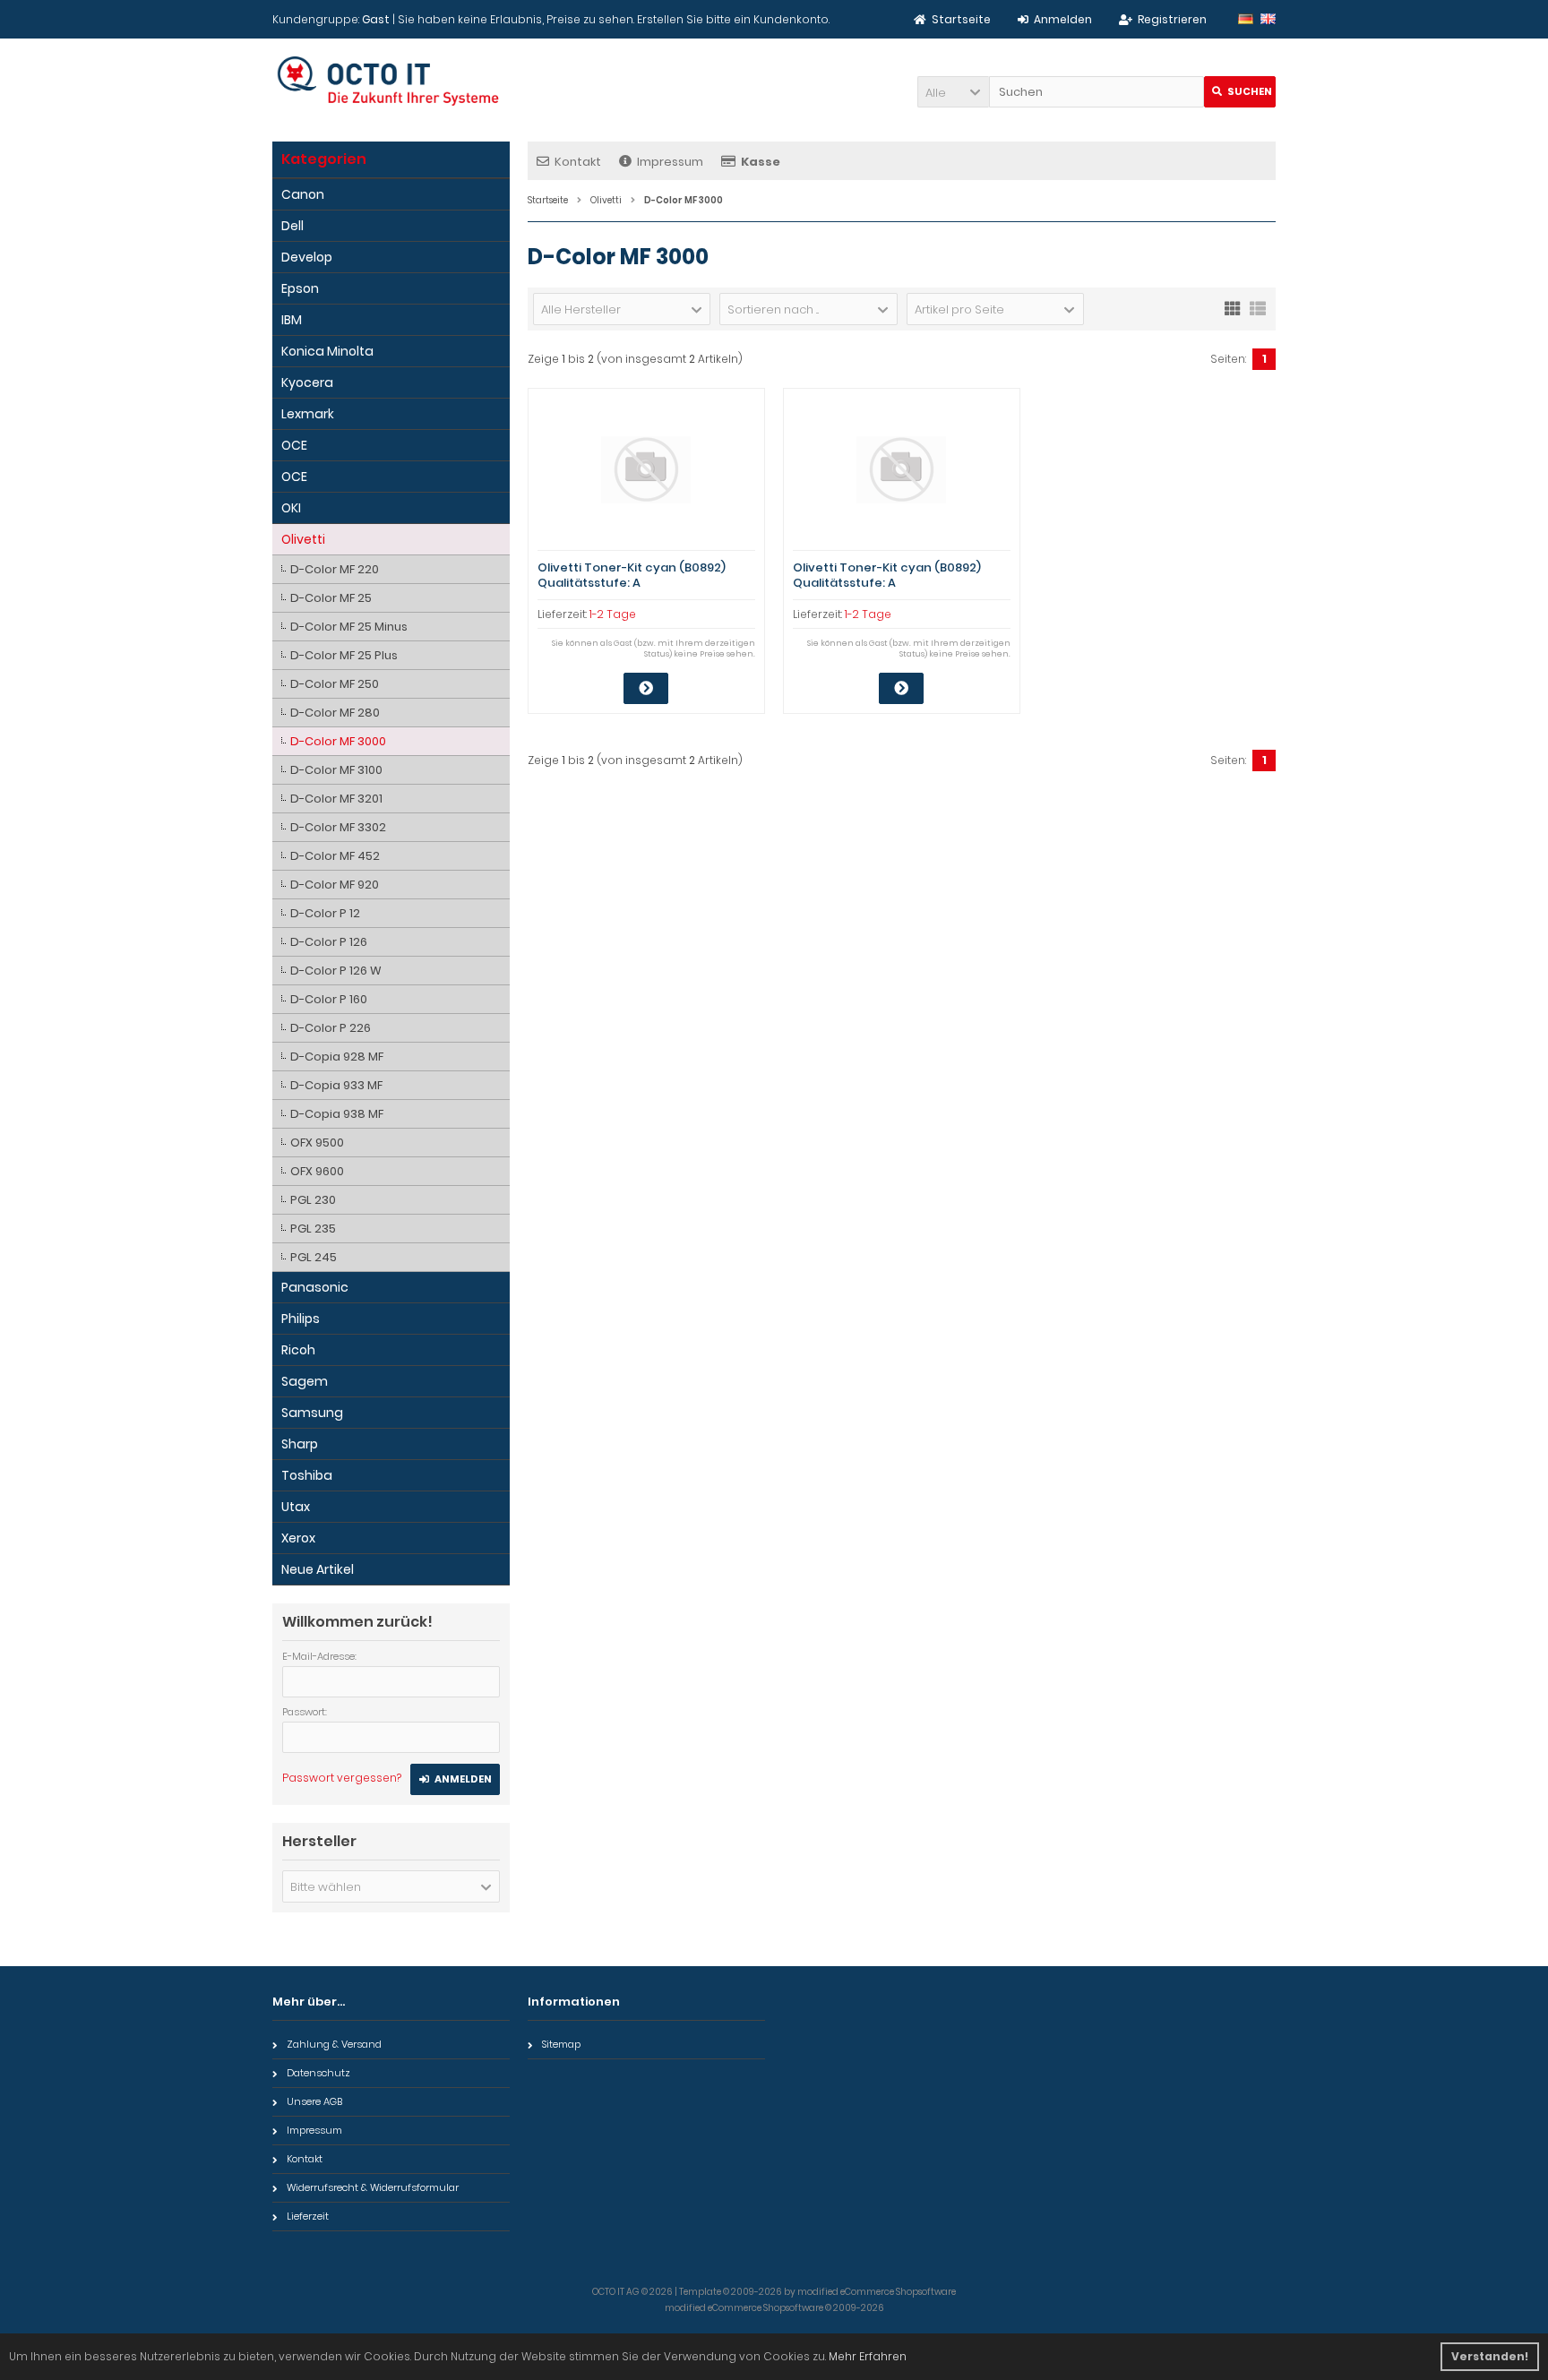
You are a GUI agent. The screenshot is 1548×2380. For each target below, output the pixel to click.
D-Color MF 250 (335, 684)
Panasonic (315, 1287)
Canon (303, 194)
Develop (307, 257)
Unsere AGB (314, 2101)
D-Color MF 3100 (336, 770)
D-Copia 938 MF (337, 1114)
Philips (301, 1319)
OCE (294, 445)
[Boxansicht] (1233, 307)
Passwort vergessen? (342, 1778)
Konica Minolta (327, 351)
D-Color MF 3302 (338, 827)
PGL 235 (313, 1229)
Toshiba (307, 1475)
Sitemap (561, 2044)
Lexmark (308, 414)
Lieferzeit (308, 2216)
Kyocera (307, 382)
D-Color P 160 (329, 999)
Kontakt (578, 162)
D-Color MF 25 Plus (344, 655)
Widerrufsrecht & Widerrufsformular (373, 2187)
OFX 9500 (317, 1143)
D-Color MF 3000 (338, 741)
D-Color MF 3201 (336, 799)
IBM (292, 320)
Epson (300, 288)
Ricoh (298, 1350)
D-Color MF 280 (335, 713)
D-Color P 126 (329, 942)
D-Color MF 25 (331, 598)
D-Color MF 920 (335, 885)
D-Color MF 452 (335, 856)
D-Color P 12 (325, 913)
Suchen (1240, 92)
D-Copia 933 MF (336, 1085)
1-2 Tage (613, 614)
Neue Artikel (318, 1569)
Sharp (300, 1444)
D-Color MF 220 (335, 569)
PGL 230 (313, 1200)
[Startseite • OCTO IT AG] (391, 81)
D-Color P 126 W (336, 971)
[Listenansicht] (1258, 307)
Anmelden (455, 1779)
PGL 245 (314, 1257)
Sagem (305, 1381)
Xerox (298, 1538)
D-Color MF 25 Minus (349, 627)
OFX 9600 (317, 1171)
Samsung (312, 1413)
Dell (292, 226)
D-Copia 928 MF (337, 1057)
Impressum (670, 162)
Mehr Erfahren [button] (868, 2356)
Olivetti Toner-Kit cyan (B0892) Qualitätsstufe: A (632, 575)
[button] (953, 92)
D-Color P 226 (331, 1028)
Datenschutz (318, 2073)
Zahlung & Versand (334, 2044)
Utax (296, 1507)
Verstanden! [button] (1490, 2356)
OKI (291, 508)
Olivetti (303, 539)
